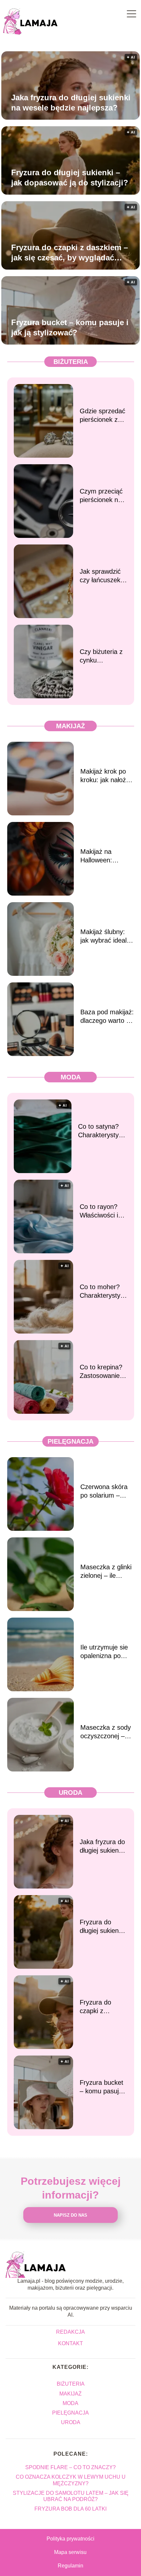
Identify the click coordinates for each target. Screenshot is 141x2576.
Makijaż (70, 726)
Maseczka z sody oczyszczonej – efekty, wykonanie (106, 1732)
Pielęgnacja (70, 1441)
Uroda (70, 1793)
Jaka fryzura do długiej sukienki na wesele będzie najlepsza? (71, 103)
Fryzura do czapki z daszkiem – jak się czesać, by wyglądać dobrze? (70, 253)
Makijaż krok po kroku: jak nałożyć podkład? (106, 776)
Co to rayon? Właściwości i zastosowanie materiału (99, 1211)
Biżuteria (71, 362)
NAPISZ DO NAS (70, 2215)
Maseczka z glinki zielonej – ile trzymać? (106, 1572)
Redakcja (70, 2332)
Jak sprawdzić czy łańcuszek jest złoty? (100, 576)
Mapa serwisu (70, 2552)
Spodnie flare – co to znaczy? (70, 2467)
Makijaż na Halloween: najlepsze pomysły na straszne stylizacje (107, 856)
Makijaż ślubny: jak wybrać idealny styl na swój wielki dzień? (107, 936)
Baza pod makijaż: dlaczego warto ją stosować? (107, 1017)
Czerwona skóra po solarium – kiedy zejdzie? (104, 1491)
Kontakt (70, 2343)
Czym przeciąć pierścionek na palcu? (101, 496)
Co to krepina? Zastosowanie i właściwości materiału (101, 1372)
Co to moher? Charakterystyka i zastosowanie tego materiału (103, 1291)
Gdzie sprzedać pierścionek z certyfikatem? (102, 416)
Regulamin (70, 2566)
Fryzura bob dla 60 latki (70, 2509)
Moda (71, 1077)
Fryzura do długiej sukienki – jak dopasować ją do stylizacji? (70, 178)
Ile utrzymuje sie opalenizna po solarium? (104, 1652)
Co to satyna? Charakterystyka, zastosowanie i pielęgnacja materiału (103, 1131)
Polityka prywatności (70, 2539)
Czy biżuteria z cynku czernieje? (101, 656)
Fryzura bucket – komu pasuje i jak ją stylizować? (70, 327)
